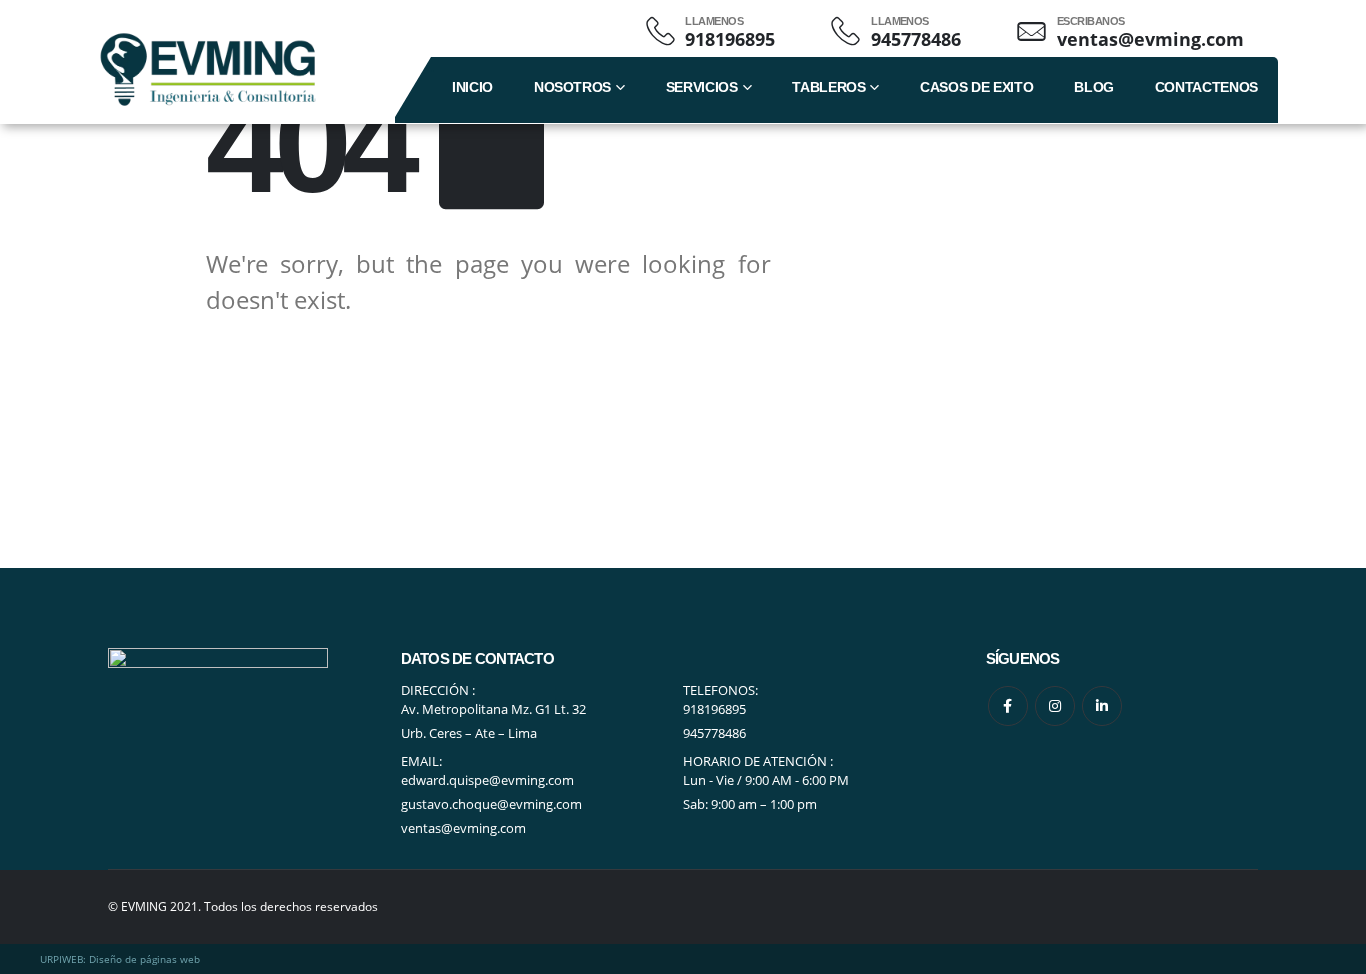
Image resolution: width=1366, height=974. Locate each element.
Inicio (472, 87)
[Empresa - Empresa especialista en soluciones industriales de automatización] (208, 69)
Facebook (1008, 706)
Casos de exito (976, 87)
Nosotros (572, 87)
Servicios (702, 87)
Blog (1094, 87)
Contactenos (1206, 87)
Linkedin (1102, 706)
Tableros (828, 87)
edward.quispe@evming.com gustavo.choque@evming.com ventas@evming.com (491, 804)
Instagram (1055, 706)
